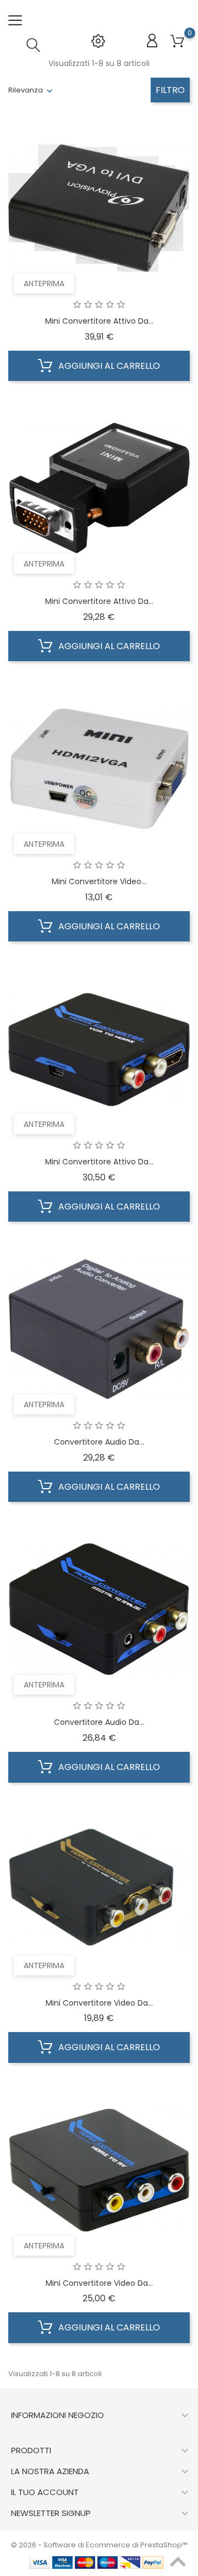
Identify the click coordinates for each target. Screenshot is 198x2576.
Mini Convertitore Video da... (99, 2003)
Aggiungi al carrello (108, 366)
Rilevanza (26, 90)
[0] (177, 42)
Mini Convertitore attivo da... (99, 321)
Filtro (170, 90)
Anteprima (44, 284)
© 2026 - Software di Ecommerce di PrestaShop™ (99, 2545)
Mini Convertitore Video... (99, 881)
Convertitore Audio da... (99, 1442)
